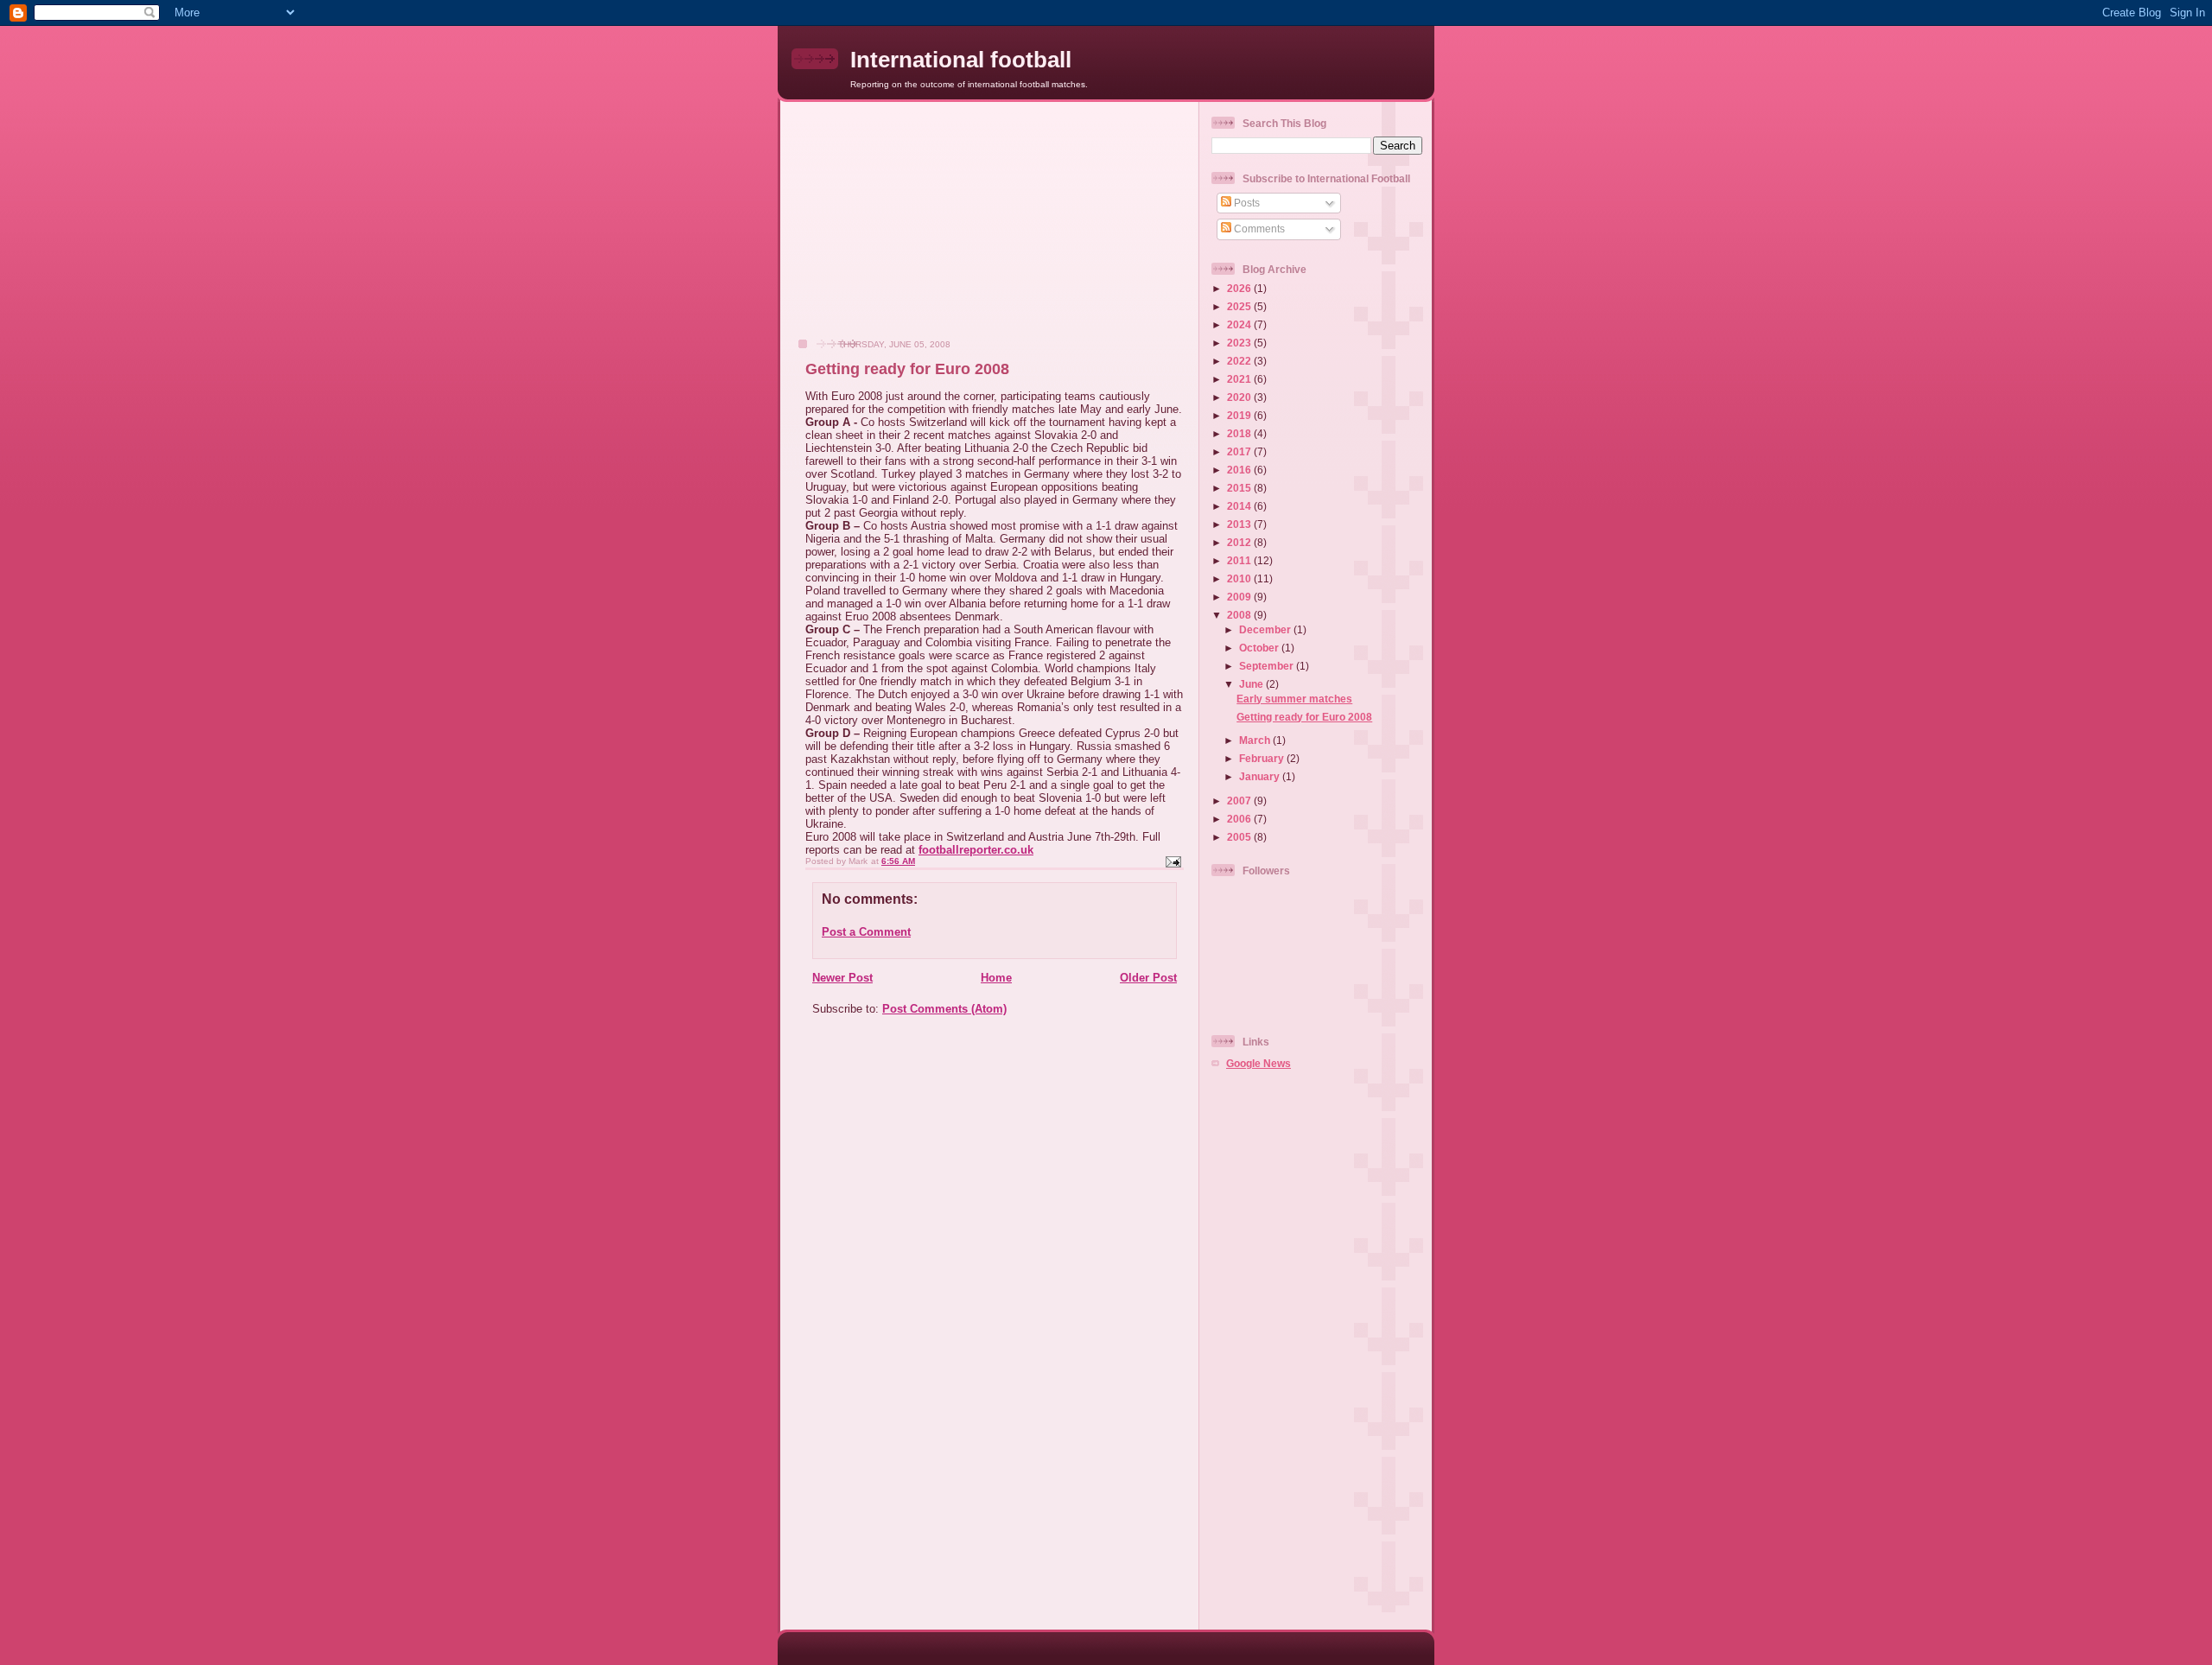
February (1263, 758)
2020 (1240, 397)
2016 (1240, 470)
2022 (1240, 361)
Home (996, 978)
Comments (1258, 229)
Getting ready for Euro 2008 (1304, 717)
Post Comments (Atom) (944, 1009)
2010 (1240, 578)
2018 (1240, 433)
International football (961, 60)
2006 (1240, 819)
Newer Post (842, 978)
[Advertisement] (917, 229)
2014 (1240, 506)
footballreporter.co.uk (976, 850)
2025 (1240, 306)
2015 (1240, 488)
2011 (1240, 560)
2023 (1240, 343)
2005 (1240, 837)
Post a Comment (866, 932)
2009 (1240, 597)
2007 (1240, 801)
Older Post (1148, 978)
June (1252, 684)
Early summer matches (1294, 699)
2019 (1240, 415)
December (1266, 629)
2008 (1240, 615)
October (1260, 648)
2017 (1240, 451)
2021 (1240, 379)
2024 (1240, 324)
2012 (1240, 542)
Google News (1259, 1063)
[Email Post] (1173, 861)
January (1261, 776)
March (1256, 740)
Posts (1246, 203)
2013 (1240, 524)
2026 (1240, 288)
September (1268, 666)
